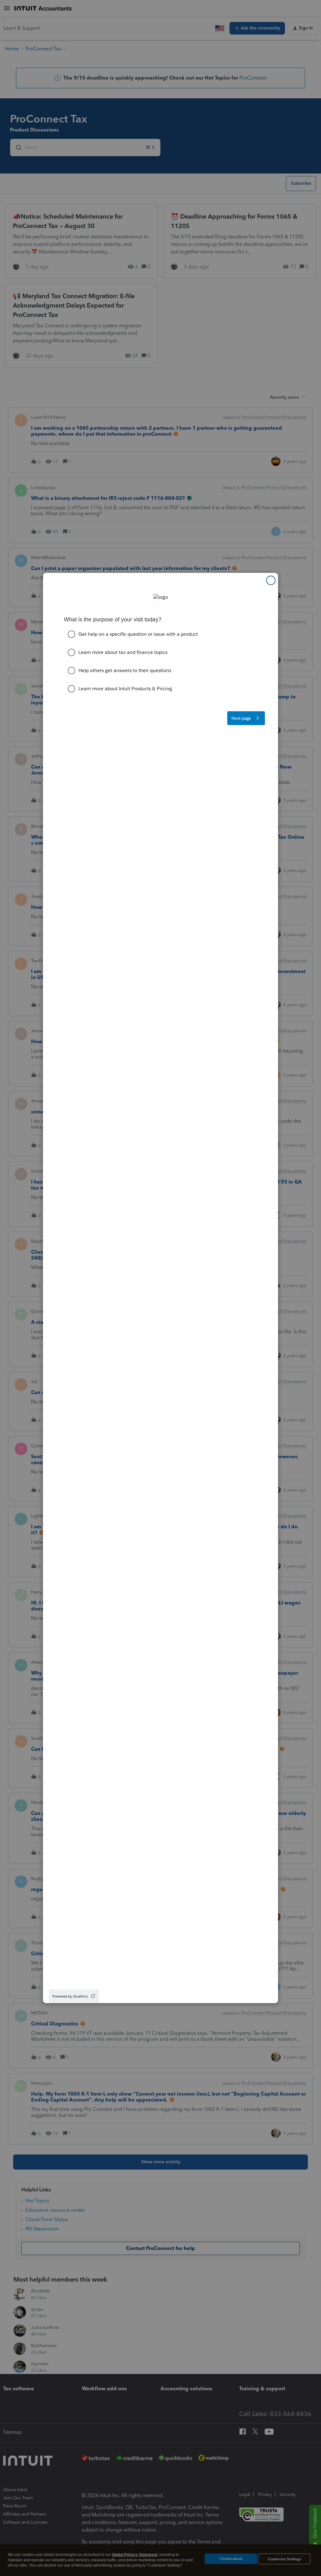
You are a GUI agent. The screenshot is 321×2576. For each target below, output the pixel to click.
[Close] (271, 580)
